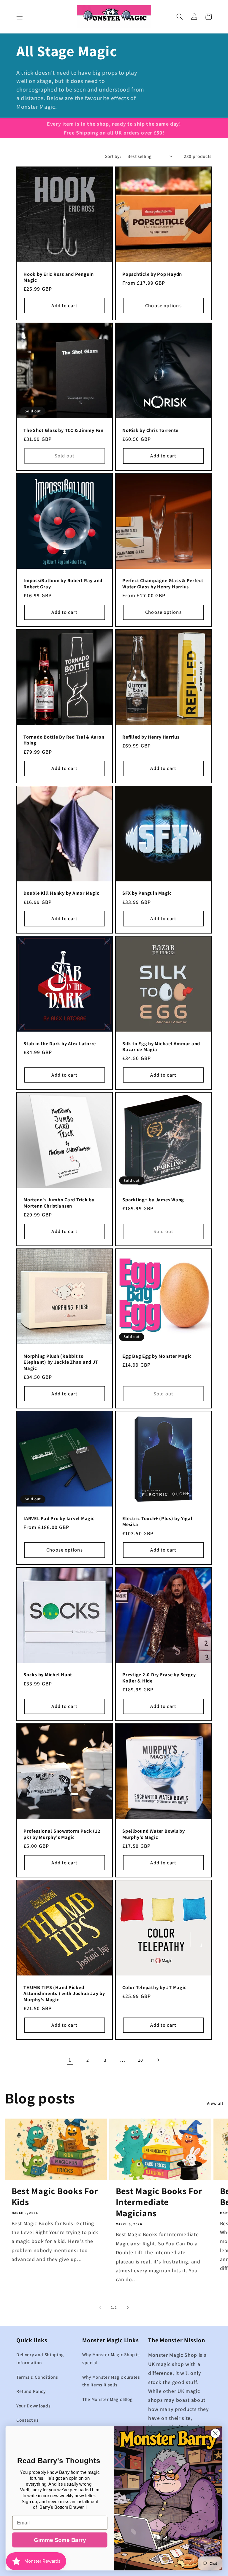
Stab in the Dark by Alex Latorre (60, 1044)
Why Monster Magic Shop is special (111, 2358)
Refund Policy (31, 2391)
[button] (20, 17)
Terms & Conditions (37, 2377)
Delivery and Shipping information (40, 2358)
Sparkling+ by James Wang (153, 1200)
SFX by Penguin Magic (147, 893)
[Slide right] (128, 2308)
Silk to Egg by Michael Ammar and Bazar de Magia (161, 1047)
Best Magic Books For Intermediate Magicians (159, 2202)
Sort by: (113, 156)
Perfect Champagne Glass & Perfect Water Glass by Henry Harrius (163, 583)
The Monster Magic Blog (107, 2399)
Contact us (28, 2420)
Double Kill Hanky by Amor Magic (61, 893)
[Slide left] (100, 2308)
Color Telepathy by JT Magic (154, 1987)
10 (140, 2060)
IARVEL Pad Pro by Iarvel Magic (59, 1518)
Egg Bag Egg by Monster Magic (157, 1356)
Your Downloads (33, 2406)
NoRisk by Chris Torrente (150, 430)
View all (215, 2103)
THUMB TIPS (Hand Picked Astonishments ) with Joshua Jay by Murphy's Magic (64, 1994)
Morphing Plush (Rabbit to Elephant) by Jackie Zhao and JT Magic (61, 1362)
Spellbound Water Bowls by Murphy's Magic (154, 1834)
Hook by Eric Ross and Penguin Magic (59, 277)
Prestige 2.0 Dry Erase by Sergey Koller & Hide (159, 1678)
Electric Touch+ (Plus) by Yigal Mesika (157, 1521)
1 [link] (70, 2060)
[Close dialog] (215, 2433)
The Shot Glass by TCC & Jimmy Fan (64, 430)
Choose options (163, 305)
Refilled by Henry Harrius (151, 737)
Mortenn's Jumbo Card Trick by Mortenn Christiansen (59, 1203)
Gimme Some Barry (60, 2540)
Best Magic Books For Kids (55, 2197)
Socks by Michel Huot (48, 1675)
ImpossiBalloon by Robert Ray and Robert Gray (63, 583)
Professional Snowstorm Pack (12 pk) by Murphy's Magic (62, 1834)
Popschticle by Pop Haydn (152, 274)
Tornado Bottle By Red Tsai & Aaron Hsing (64, 740)
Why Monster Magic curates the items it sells (111, 2381)
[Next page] (158, 2060)
